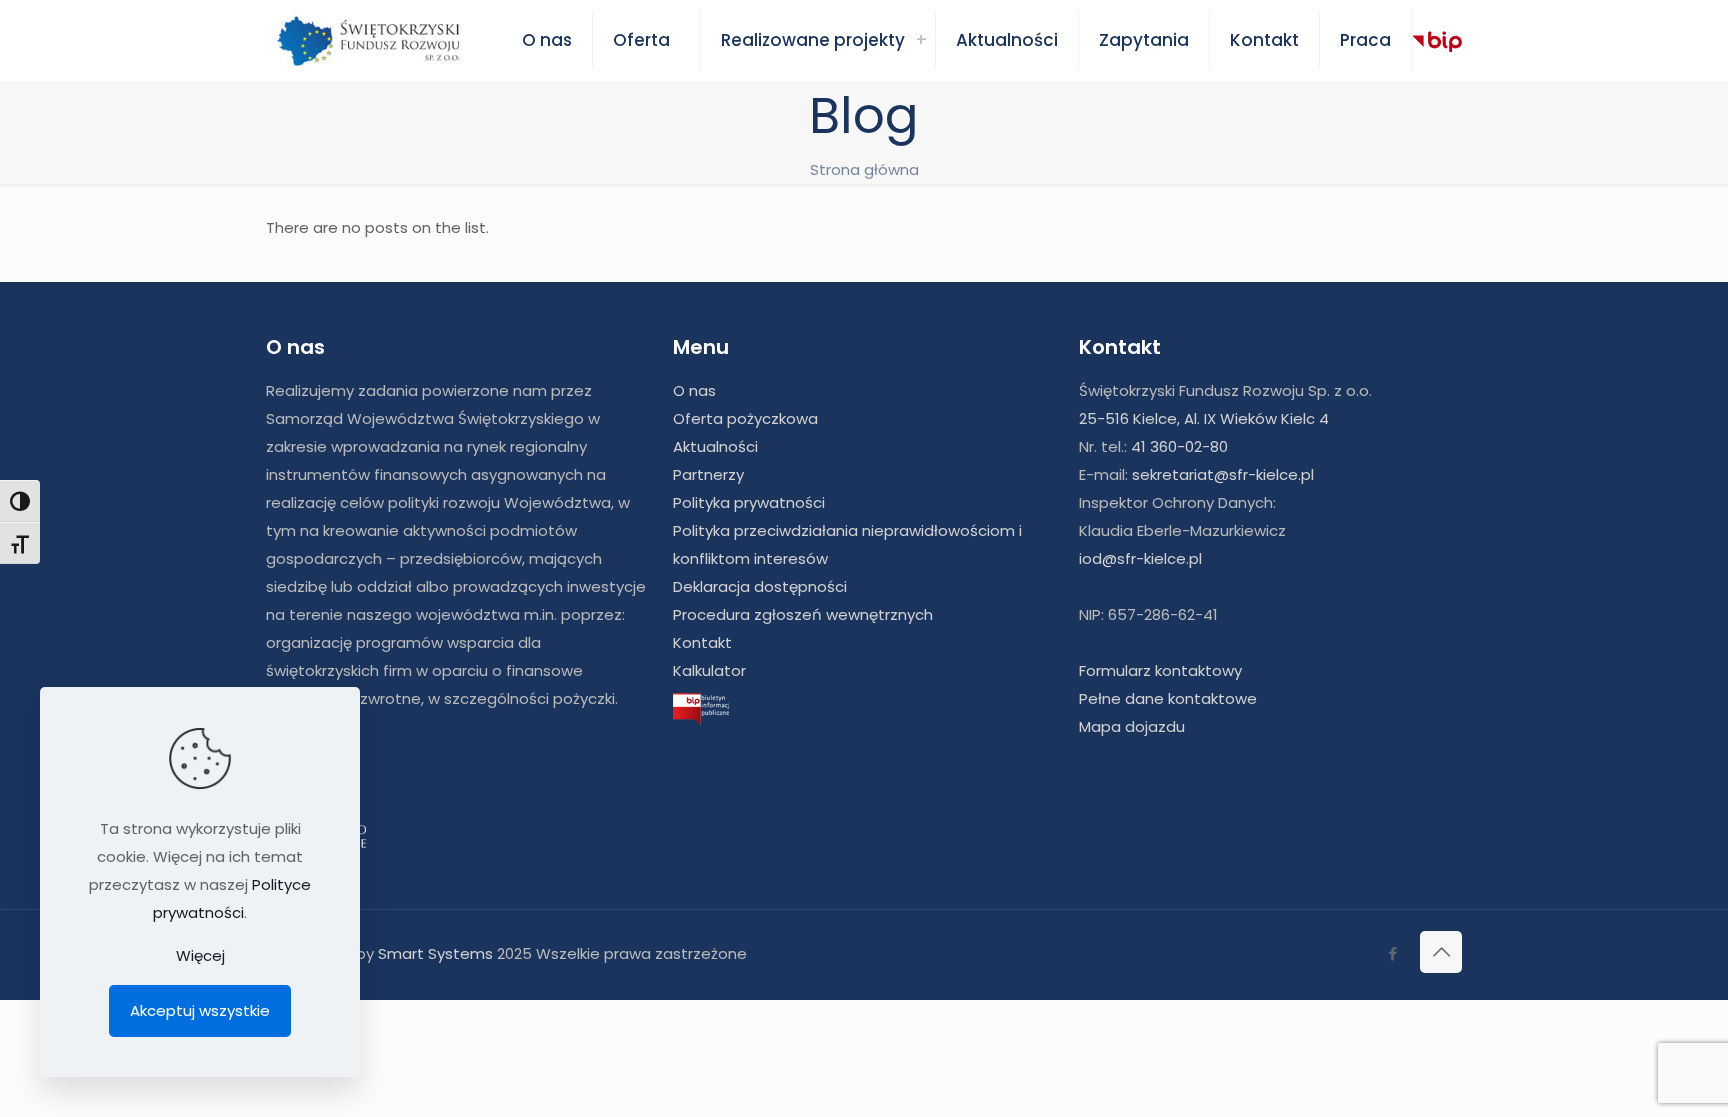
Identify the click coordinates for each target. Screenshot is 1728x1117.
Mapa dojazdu (1132, 726)
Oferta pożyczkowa (745, 418)
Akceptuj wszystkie (200, 1010)
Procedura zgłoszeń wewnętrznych (803, 614)
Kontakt (702, 642)
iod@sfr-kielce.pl (1140, 558)
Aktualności (715, 446)
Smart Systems (435, 953)
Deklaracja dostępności (760, 586)
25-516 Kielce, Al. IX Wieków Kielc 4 (1204, 418)
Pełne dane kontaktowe (1168, 698)
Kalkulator (709, 670)
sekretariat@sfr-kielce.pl (1223, 474)
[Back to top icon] (1441, 952)
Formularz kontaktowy (1160, 670)
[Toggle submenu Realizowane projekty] (921, 40)
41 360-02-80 (1179, 446)
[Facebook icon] (1392, 953)
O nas (694, 390)
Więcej (200, 955)
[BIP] (1437, 41)
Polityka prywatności (749, 502)
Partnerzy (708, 474)
